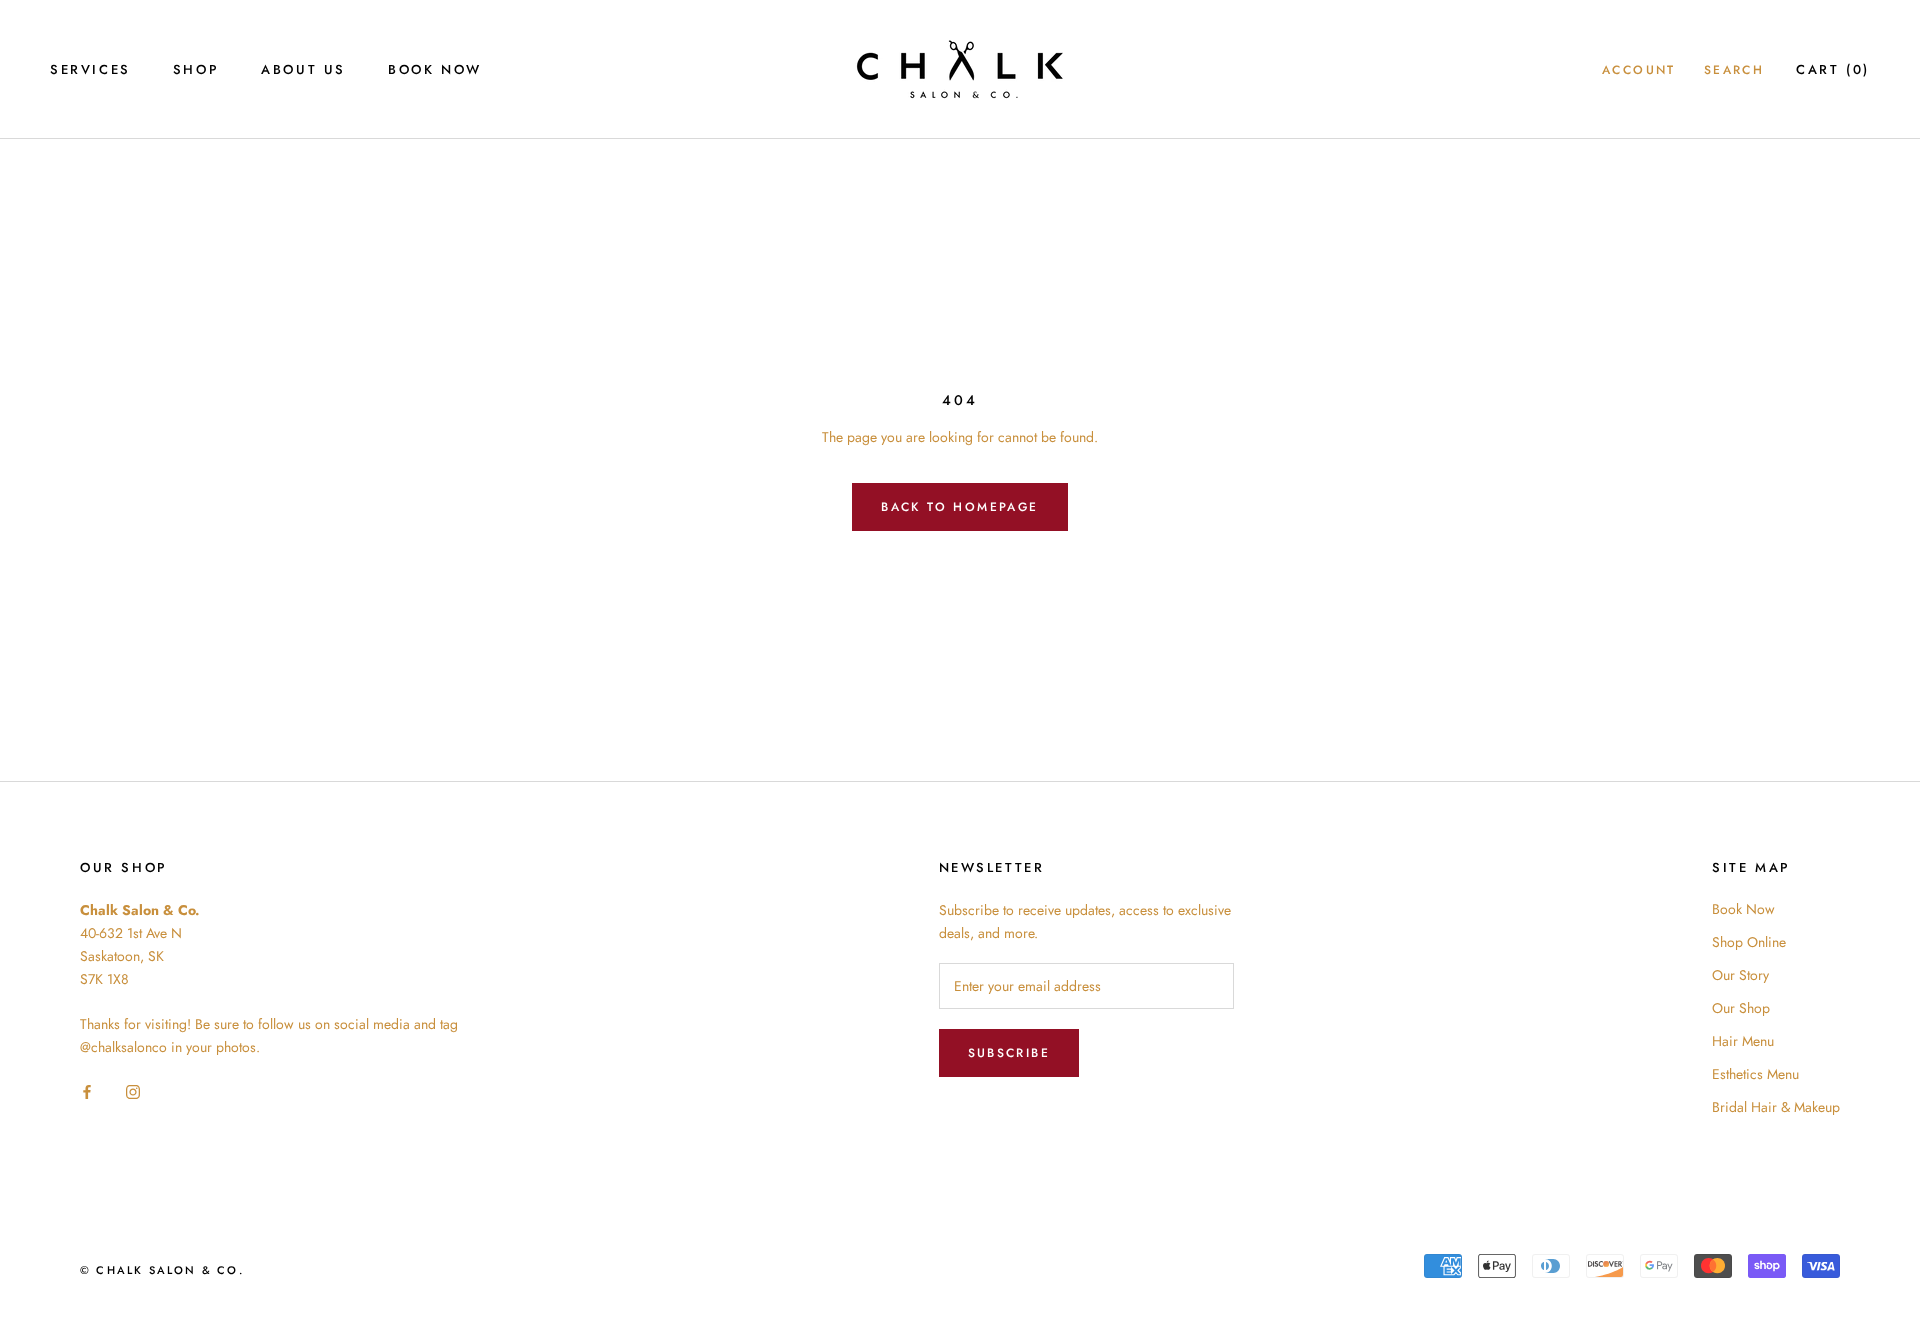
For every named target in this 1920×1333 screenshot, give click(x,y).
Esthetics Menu (1755, 1074)
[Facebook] (87, 1091)
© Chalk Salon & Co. (162, 1270)
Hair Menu (1743, 1041)
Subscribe (1009, 1053)
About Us (303, 69)
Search (1734, 70)
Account (1639, 70)
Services (90, 69)
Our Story (1740, 975)
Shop (196, 69)
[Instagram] (133, 1091)
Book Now (435, 69)
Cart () (1833, 69)
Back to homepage (959, 507)
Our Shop (1741, 1008)
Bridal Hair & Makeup (1776, 1107)
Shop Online (1749, 942)
